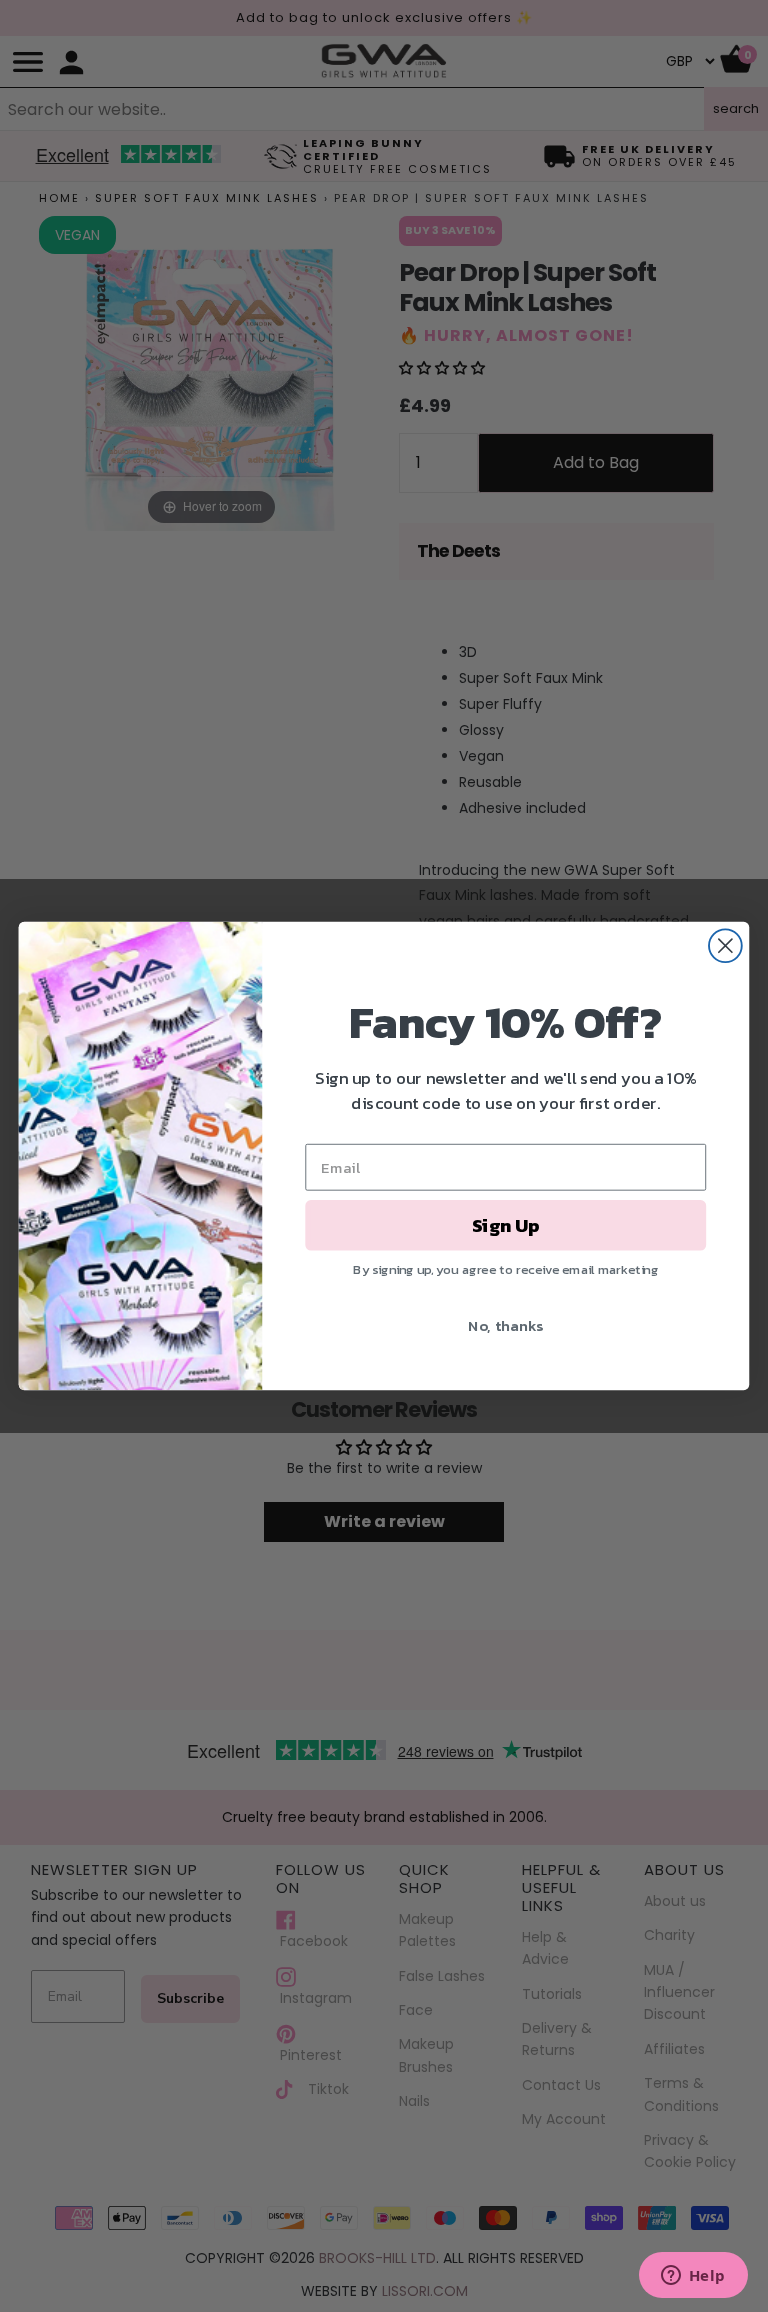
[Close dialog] (725, 945)
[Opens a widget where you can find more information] (693, 2277)
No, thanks (505, 1325)
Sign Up (505, 1225)
